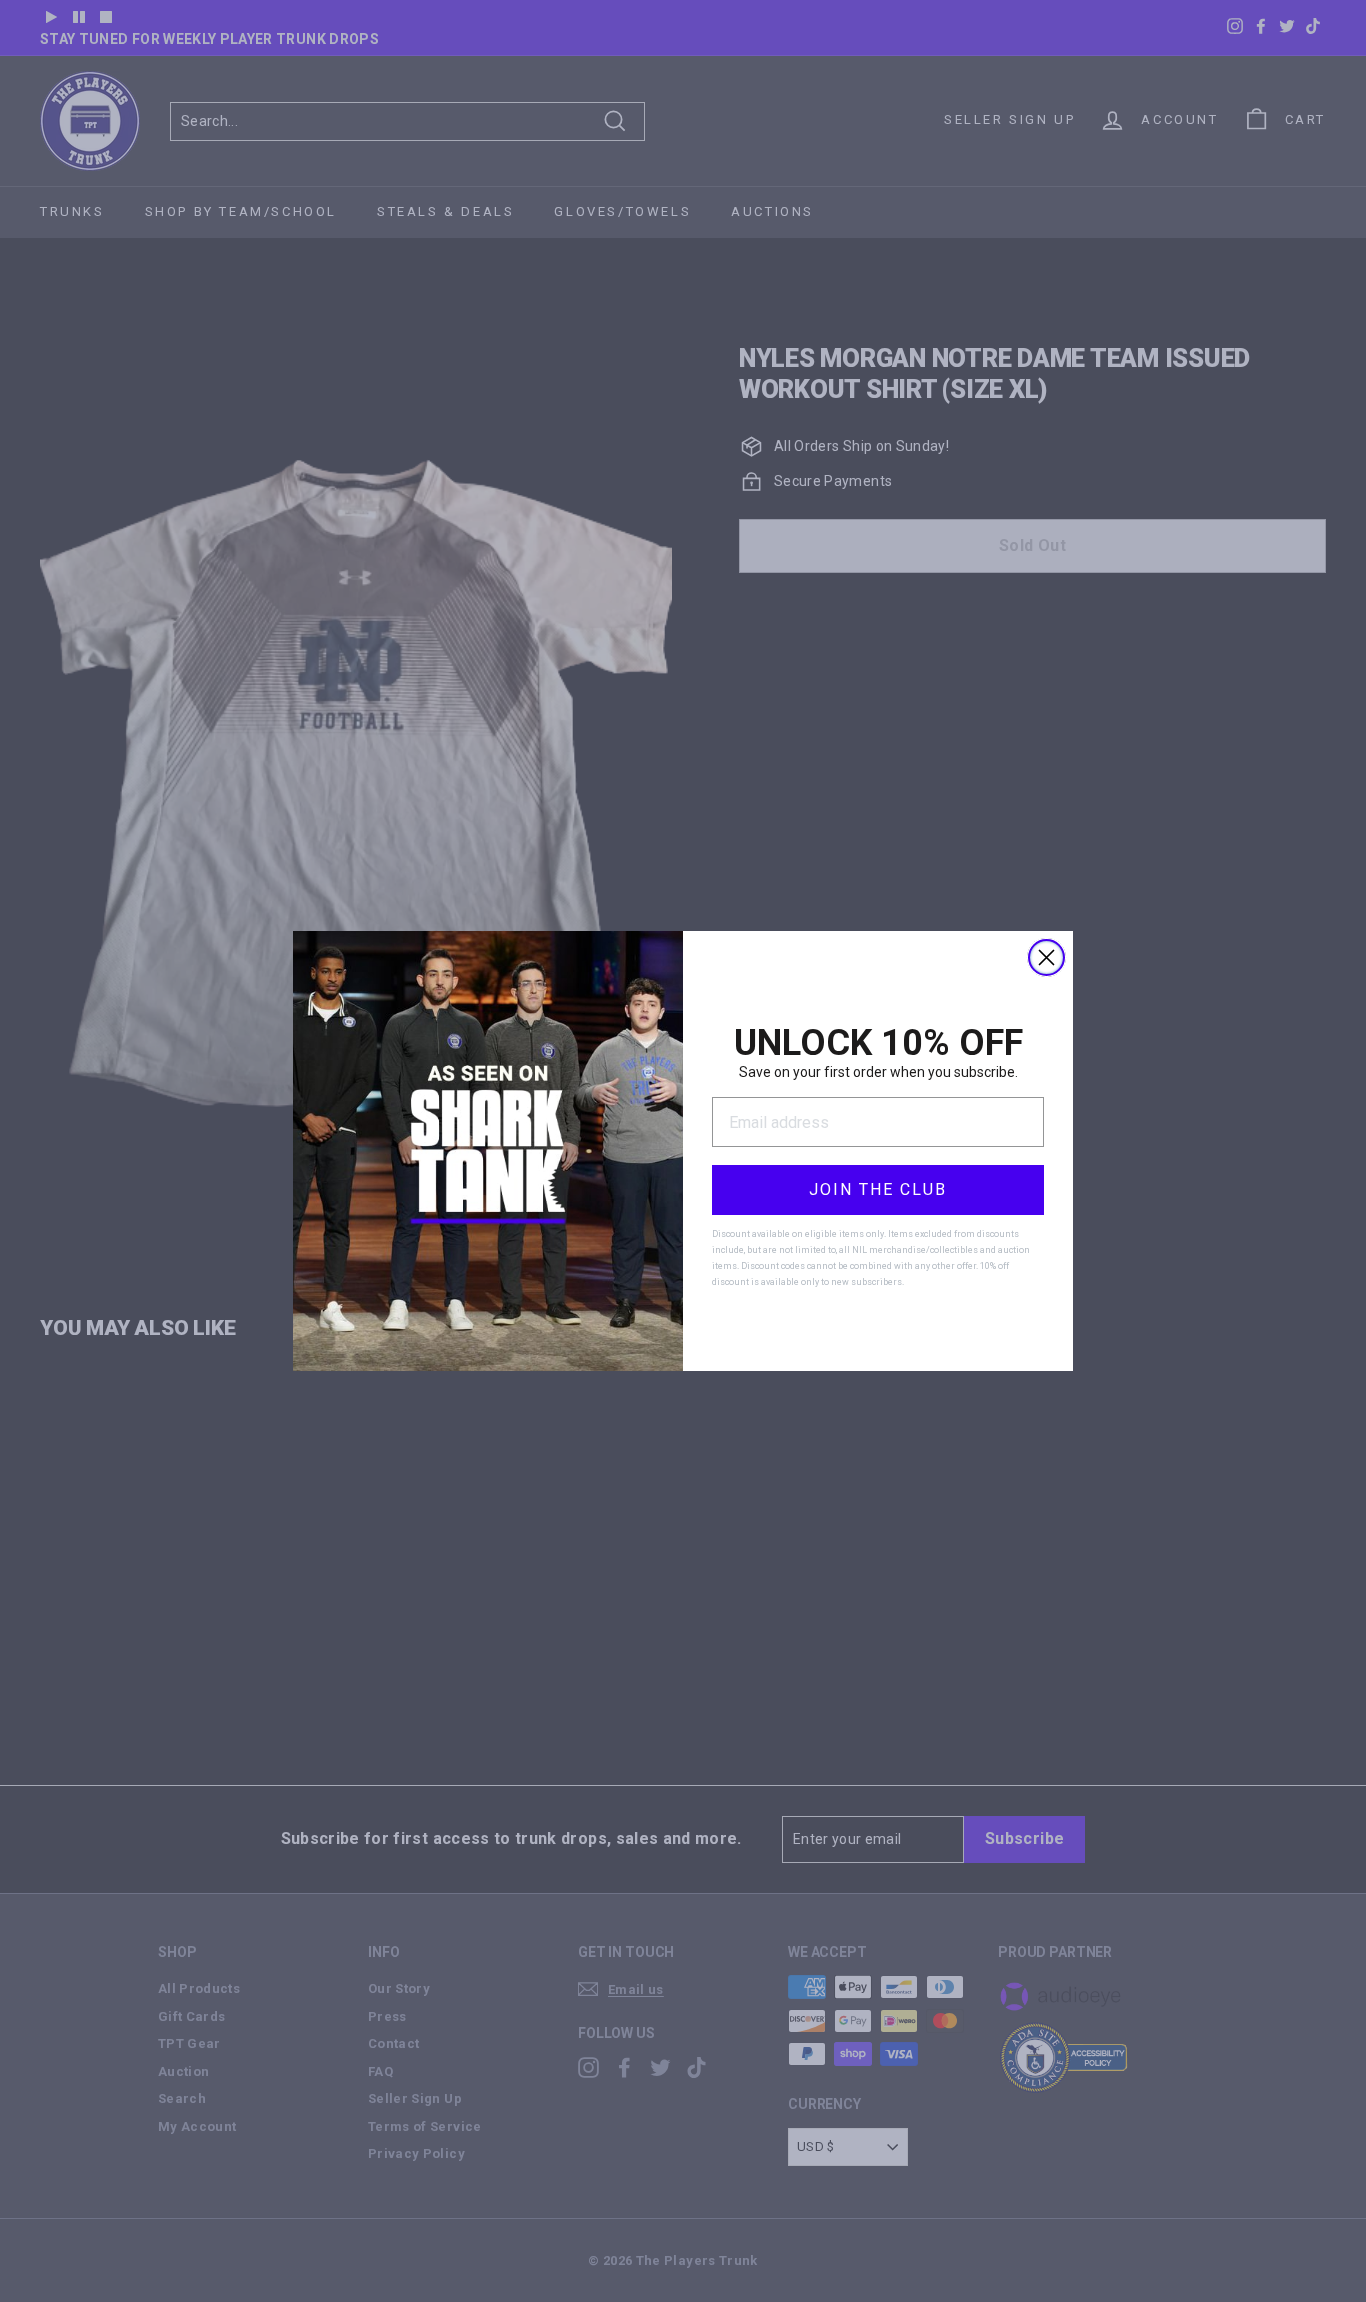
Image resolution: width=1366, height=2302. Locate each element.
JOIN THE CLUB (878, 1189)
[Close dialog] (1046, 957)
